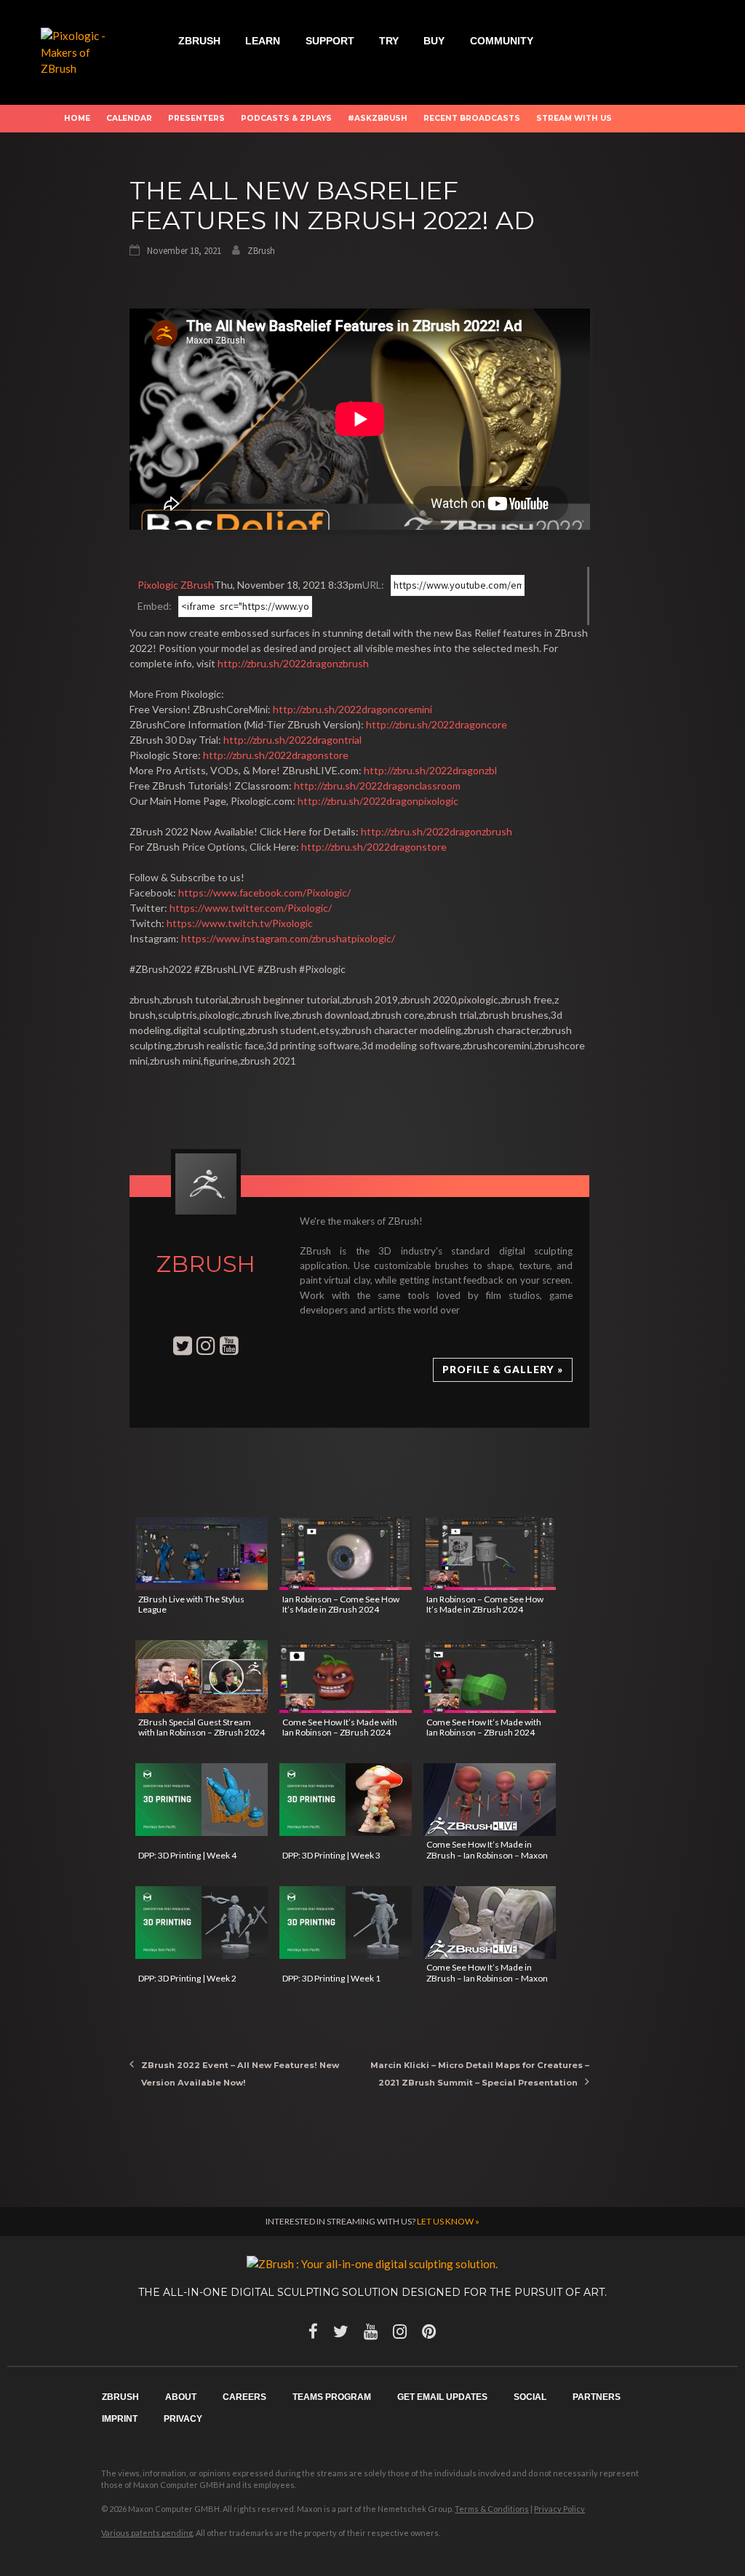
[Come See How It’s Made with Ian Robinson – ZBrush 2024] (346, 1677)
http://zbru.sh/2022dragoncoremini (352, 709)
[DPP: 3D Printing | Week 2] (202, 1923)
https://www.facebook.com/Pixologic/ (264, 893)
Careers (244, 2397)
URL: (373, 585)
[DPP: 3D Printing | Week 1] (346, 1923)
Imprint (120, 2419)
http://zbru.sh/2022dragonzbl (430, 770)
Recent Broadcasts (472, 118)
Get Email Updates (442, 2397)
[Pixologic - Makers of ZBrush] (82, 51)
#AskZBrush (378, 118)
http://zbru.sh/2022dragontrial (292, 740)
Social (530, 2397)
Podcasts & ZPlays (286, 118)
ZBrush (199, 41)
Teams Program (332, 2397)
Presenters (196, 118)
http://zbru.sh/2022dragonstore (276, 755)
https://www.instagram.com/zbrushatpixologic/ (288, 938)
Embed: (155, 606)
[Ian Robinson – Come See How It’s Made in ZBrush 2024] (346, 1554)
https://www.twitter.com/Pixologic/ (251, 908)
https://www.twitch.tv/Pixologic (240, 923)
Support (330, 41)
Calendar (129, 118)
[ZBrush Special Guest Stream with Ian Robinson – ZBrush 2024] (202, 1677)
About (181, 2397)
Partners (597, 2397)
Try (389, 41)
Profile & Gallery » (503, 1370)
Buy (434, 41)
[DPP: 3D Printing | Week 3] (346, 1800)
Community (502, 41)
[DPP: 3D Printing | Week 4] (202, 1800)
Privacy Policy (559, 2509)
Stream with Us (574, 118)
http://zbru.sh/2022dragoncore (437, 724)
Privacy (183, 2419)
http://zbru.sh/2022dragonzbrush (293, 663)
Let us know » (448, 2221)
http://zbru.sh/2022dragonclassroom (377, 786)
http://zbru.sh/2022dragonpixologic (378, 801)
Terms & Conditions (492, 2509)
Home (77, 118)
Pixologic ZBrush (176, 585)
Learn (263, 41)
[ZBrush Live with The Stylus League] (202, 1554)
